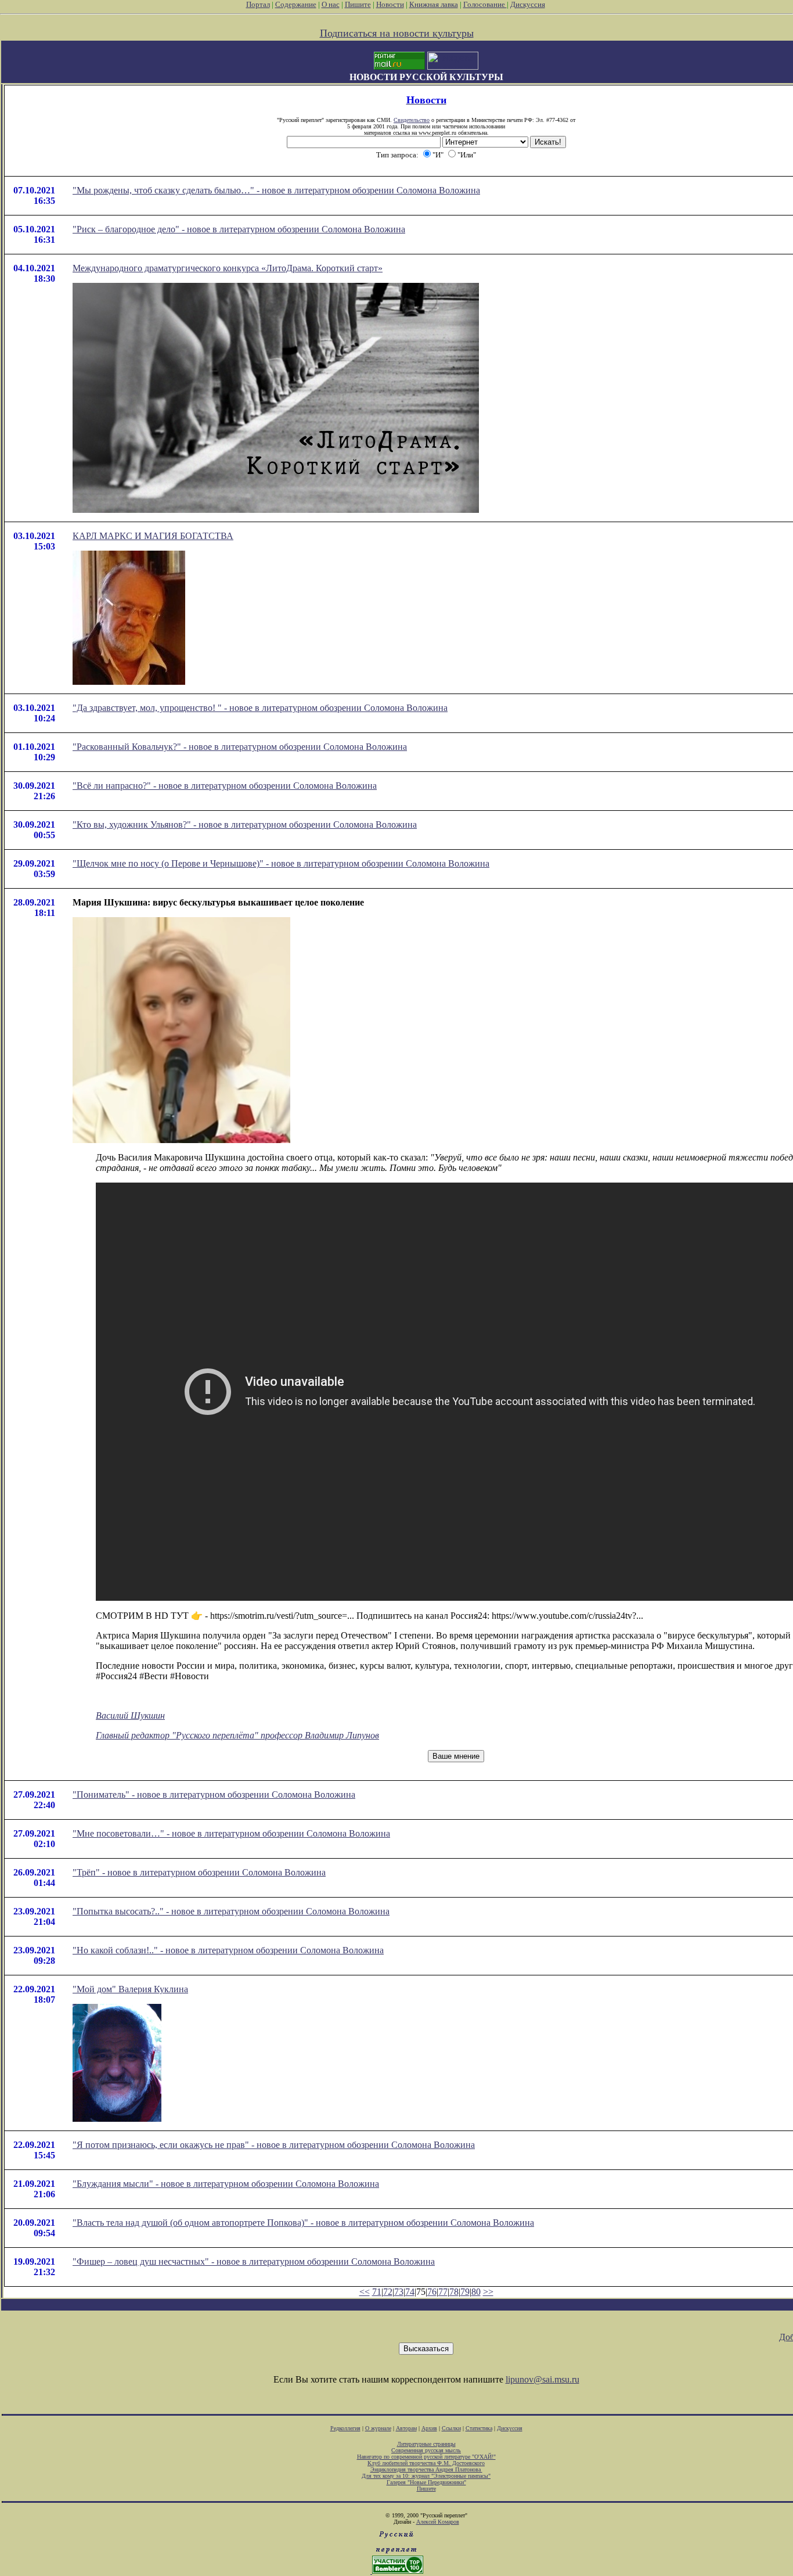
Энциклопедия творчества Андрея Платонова (426, 2469)
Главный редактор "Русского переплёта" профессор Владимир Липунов (237, 1735)
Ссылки (451, 2428)
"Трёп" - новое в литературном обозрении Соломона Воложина (199, 1872)
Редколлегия (345, 2428)
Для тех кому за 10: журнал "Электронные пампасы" (426, 2476)
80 (476, 2292)
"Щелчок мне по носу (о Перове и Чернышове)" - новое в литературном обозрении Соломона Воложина (281, 863)
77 (443, 2292)
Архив (429, 2428)
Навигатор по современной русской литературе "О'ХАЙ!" (426, 2457)
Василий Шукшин (130, 1715)
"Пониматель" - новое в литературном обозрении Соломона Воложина (214, 1794)
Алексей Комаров (438, 2522)
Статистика (479, 2428)
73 (399, 2292)
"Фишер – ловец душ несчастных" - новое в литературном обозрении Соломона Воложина (254, 2261)
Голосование (485, 4)
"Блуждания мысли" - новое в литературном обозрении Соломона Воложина (226, 2184)
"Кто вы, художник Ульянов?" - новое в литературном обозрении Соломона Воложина (245, 824)
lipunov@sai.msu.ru (543, 2379)
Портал (258, 4)
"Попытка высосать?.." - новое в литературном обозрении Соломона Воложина (231, 1911)
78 (454, 2292)
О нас (331, 4)
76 (432, 2292)
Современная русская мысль (426, 2450)
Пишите (358, 4)
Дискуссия (528, 4)
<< (365, 2292)
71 (377, 2292)
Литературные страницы (426, 2444)
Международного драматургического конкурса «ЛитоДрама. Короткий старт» (228, 268)
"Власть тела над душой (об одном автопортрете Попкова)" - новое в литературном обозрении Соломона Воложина (303, 2223)
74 (410, 2292)
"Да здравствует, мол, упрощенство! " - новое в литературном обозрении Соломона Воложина (260, 708)
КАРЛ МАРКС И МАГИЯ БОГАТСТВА (153, 536)
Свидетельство (412, 120)
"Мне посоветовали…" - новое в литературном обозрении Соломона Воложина (231, 1833)
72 (388, 2292)
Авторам (406, 2428)
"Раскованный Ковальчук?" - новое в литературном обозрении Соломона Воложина (240, 747)
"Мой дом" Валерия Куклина (130, 1989)
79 (465, 2292)
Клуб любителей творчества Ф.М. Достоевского (426, 2463)
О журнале (378, 2428)
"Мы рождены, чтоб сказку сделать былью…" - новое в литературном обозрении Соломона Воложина (276, 190)
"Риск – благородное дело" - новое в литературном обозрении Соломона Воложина (239, 229)
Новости (390, 4)
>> (488, 2292)
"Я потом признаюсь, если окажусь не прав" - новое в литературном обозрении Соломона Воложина (274, 2145)
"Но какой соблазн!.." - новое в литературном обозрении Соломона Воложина (228, 1950)
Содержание (296, 4)
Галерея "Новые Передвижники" (426, 2482)
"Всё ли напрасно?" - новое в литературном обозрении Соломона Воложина (225, 786)
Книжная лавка (434, 4)
